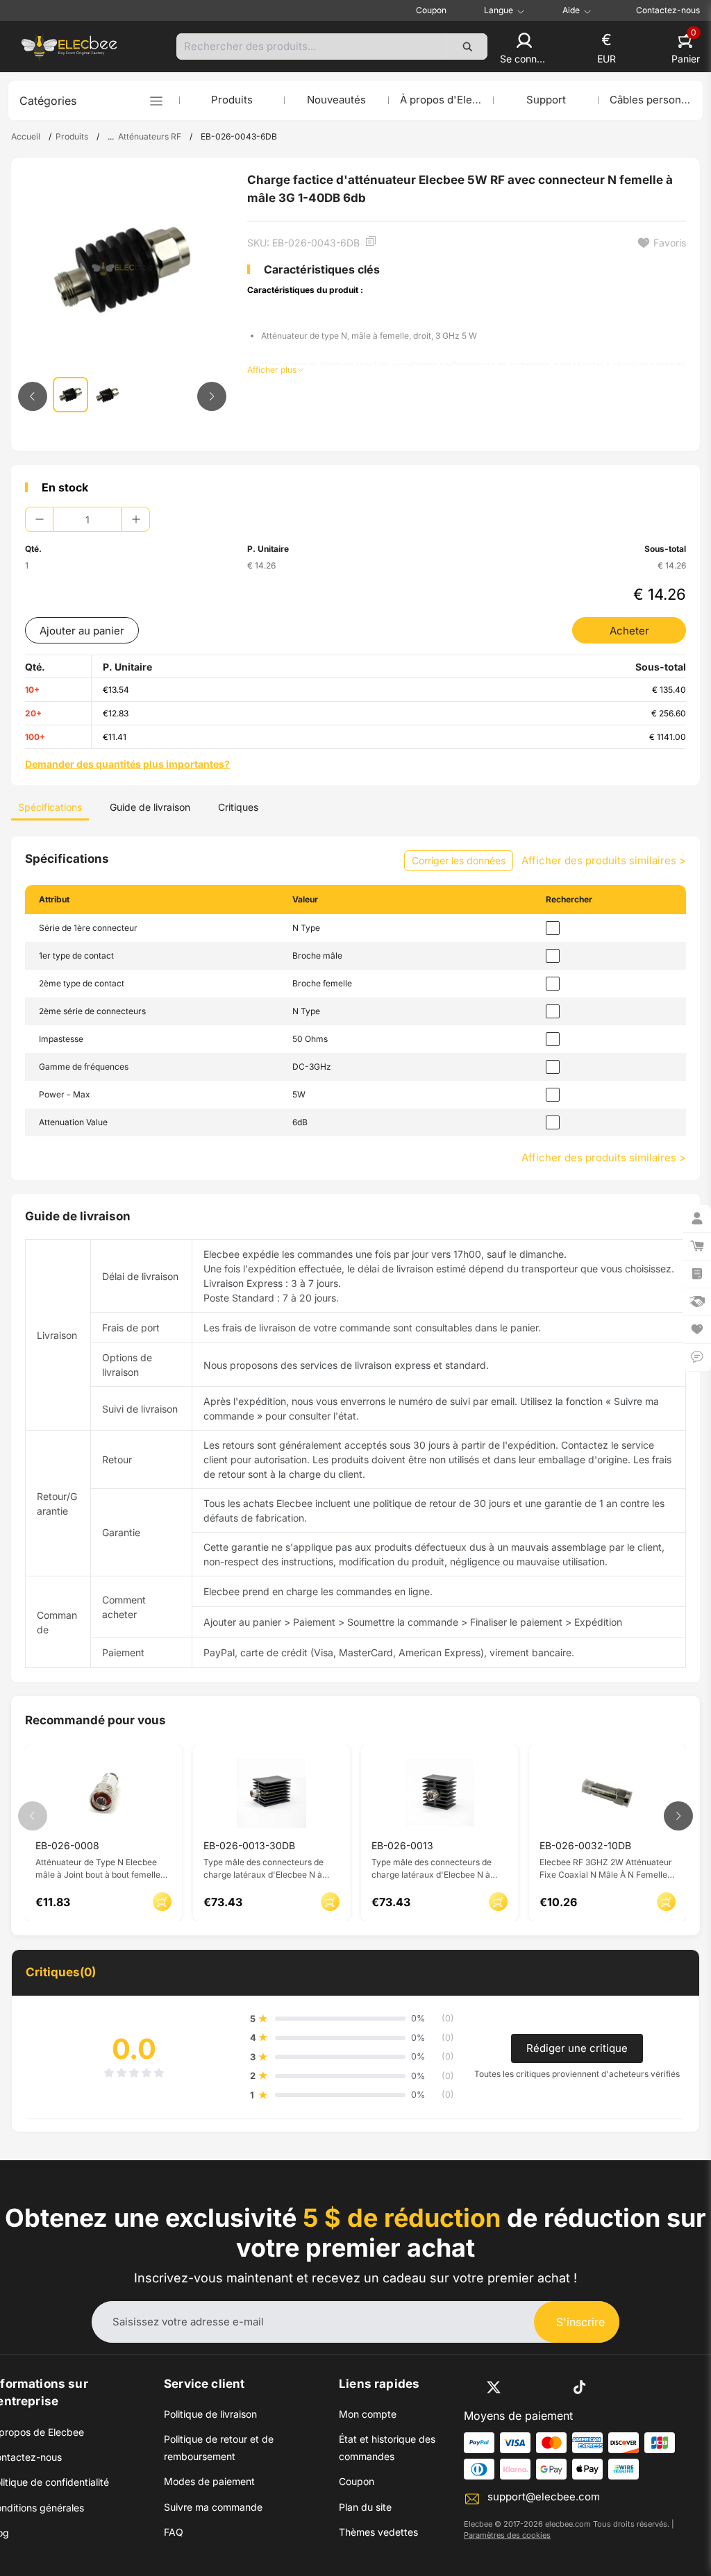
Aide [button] (571, 10)
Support (546, 100)
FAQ (174, 2532)
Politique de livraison (210, 2414)
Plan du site (365, 2507)
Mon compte (368, 2414)
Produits (232, 100)
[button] (524, 49)
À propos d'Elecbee (441, 100)
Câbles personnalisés (651, 100)
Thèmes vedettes (378, 2532)
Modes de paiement (209, 2481)
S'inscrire (580, 2322)
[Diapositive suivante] (212, 396)
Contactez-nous (668, 10)
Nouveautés (336, 100)
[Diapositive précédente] (33, 396)
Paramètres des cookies (507, 2535)
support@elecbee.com (544, 2497)
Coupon (431, 10)
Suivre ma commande (213, 2507)
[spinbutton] (87, 519)
